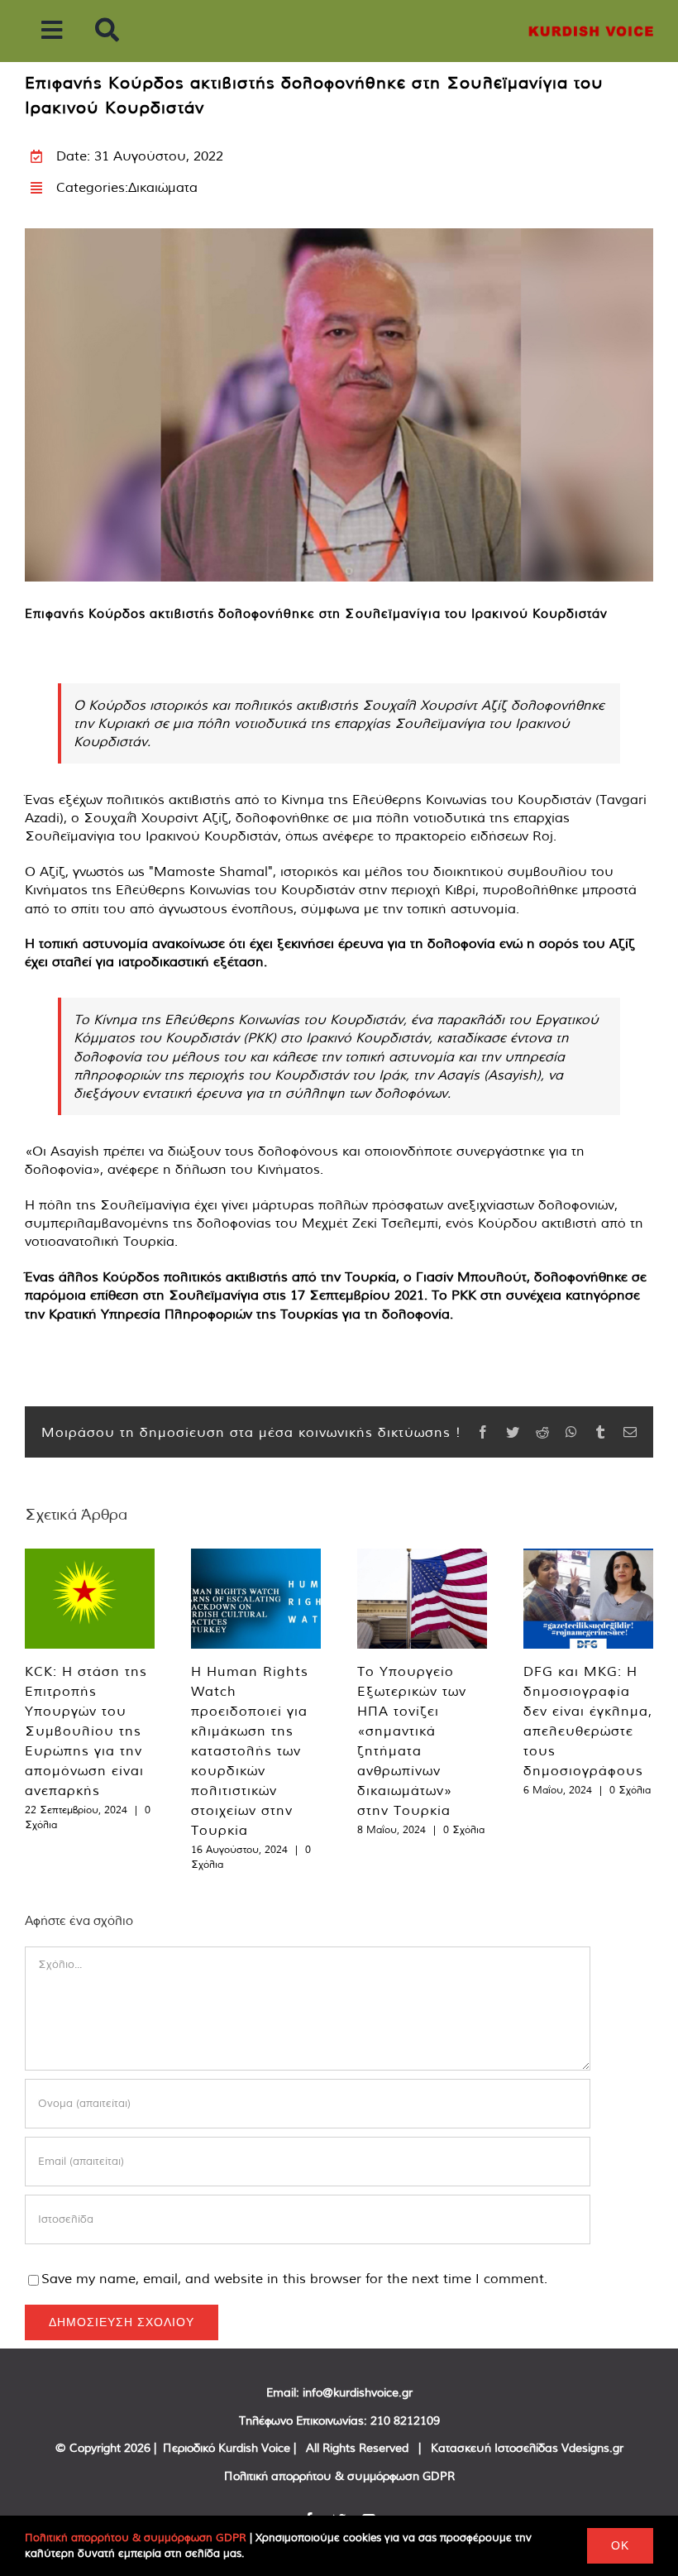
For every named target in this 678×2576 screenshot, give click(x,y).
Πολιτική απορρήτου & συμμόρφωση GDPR (339, 2476)
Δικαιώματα (163, 187)
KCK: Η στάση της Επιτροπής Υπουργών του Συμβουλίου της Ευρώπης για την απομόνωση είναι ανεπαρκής (86, 1731)
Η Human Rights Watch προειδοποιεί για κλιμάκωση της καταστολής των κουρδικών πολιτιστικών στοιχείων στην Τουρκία (250, 1750)
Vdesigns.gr (592, 2448)
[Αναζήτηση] (107, 31)
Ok (620, 2545)
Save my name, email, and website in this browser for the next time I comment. (294, 2278)
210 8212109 (405, 2420)
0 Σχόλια (464, 1829)
